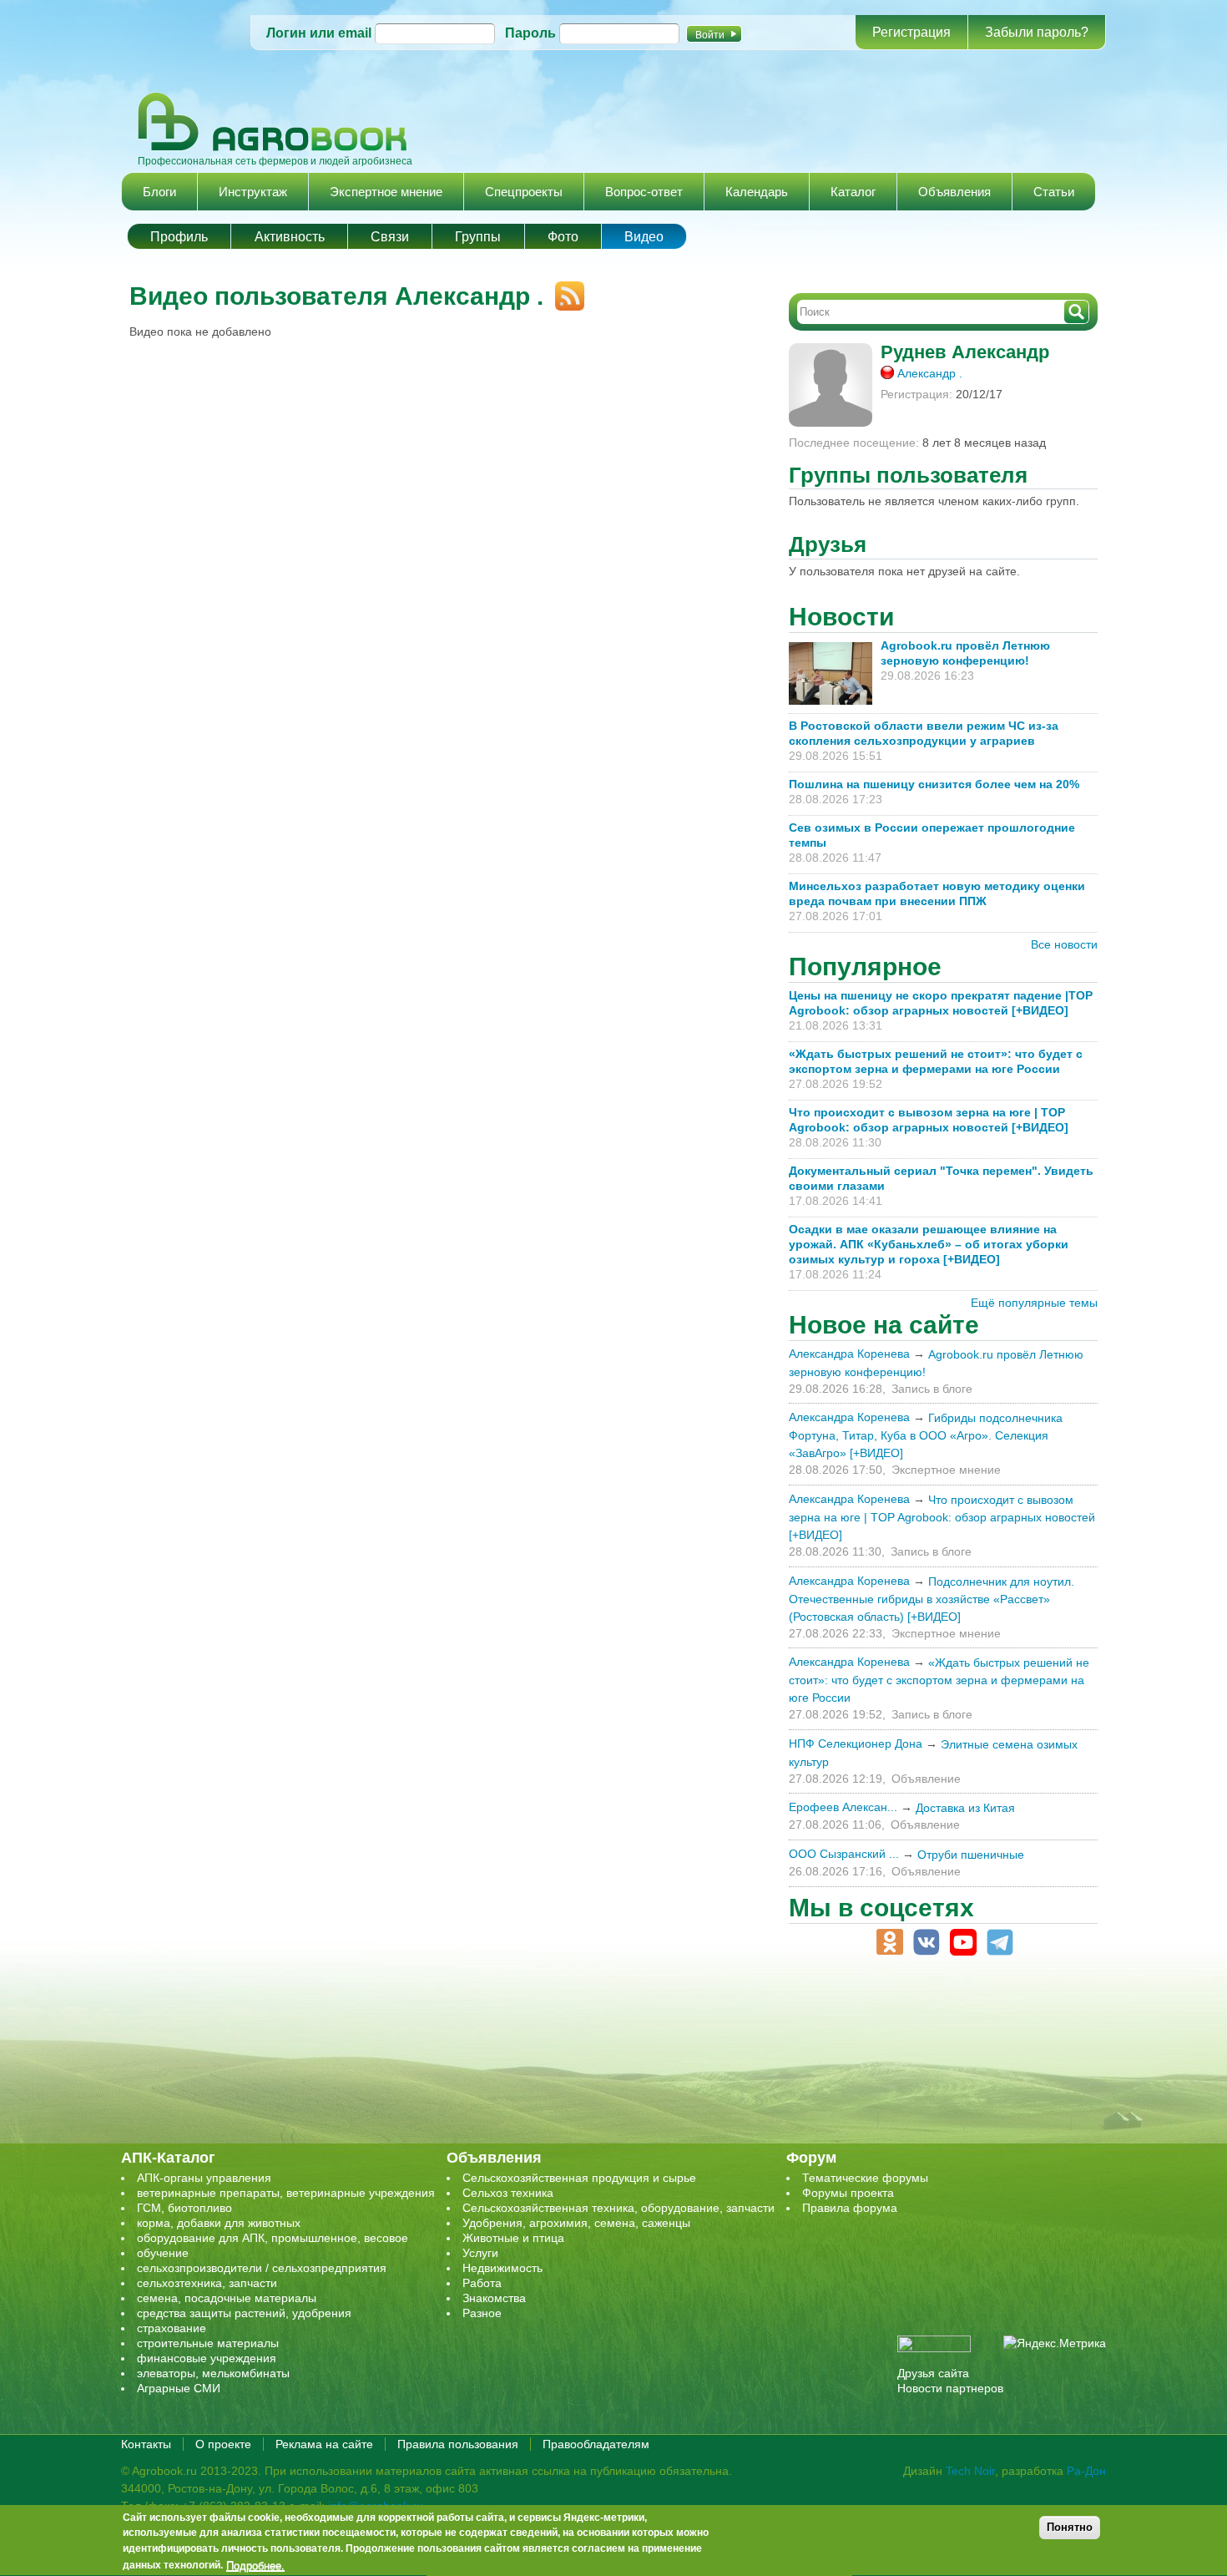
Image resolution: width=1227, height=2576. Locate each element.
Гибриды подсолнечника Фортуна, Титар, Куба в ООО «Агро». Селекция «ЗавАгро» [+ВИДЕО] (926, 1435)
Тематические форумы (865, 2178)
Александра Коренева (849, 1354)
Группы (478, 237)
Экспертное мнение (386, 192)
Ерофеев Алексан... (843, 1807)
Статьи (1054, 192)
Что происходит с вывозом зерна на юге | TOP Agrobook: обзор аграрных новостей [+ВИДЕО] (942, 1517)
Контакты (146, 2444)
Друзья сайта (933, 2373)
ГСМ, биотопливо (184, 2208)
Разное (482, 2313)
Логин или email (319, 33)
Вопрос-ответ (644, 192)
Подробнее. (255, 2565)
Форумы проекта (848, 2193)
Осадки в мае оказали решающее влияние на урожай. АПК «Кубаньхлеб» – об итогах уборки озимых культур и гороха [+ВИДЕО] (929, 1244)
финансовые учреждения (207, 2358)
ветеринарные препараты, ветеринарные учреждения (286, 2193)
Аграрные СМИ (179, 2388)
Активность (290, 237)
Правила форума (850, 2208)
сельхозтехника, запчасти (207, 2283)
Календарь (757, 192)
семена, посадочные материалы (227, 2298)
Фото (563, 237)
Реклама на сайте (324, 2444)
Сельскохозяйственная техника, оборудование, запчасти (619, 2208)
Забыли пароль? (1037, 32)
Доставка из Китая (965, 1808)
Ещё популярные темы (1034, 1303)
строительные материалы (208, 2343)
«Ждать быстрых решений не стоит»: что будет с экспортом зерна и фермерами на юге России (939, 1680)
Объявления (954, 192)
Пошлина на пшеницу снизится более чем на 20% (937, 784)
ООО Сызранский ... (844, 1854)
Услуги (480, 2253)
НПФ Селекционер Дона (856, 1743)
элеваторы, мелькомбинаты (213, 2373)
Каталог (853, 192)
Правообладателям (596, 2444)
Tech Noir (970, 2471)
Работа (482, 2283)
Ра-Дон (1086, 2471)
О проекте (223, 2444)
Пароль (530, 33)
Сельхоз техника (508, 2193)
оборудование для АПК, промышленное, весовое (273, 2238)
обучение (163, 2253)
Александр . (930, 373)
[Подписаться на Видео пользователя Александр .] (564, 289)
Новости (841, 617)
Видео (644, 237)
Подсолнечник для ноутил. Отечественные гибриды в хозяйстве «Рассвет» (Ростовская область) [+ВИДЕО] (932, 1599)
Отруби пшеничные (971, 1855)
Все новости (1064, 944)
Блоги (159, 192)
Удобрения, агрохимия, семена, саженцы (576, 2223)
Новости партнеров (950, 2388)
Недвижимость (502, 2268)
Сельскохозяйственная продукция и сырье (579, 2178)
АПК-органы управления (204, 2178)
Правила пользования (458, 2444)
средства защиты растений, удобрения (244, 2313)
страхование (172, 2328)
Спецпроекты (524, 192)
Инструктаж (253, 192)
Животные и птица (513, 2238)
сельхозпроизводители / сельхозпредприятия (262, 2268)
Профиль (179, 237)
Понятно (1070, 2527)
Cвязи (390, 237)
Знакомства (494, 2298)
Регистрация (911, 32)
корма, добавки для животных (219, 2223)
